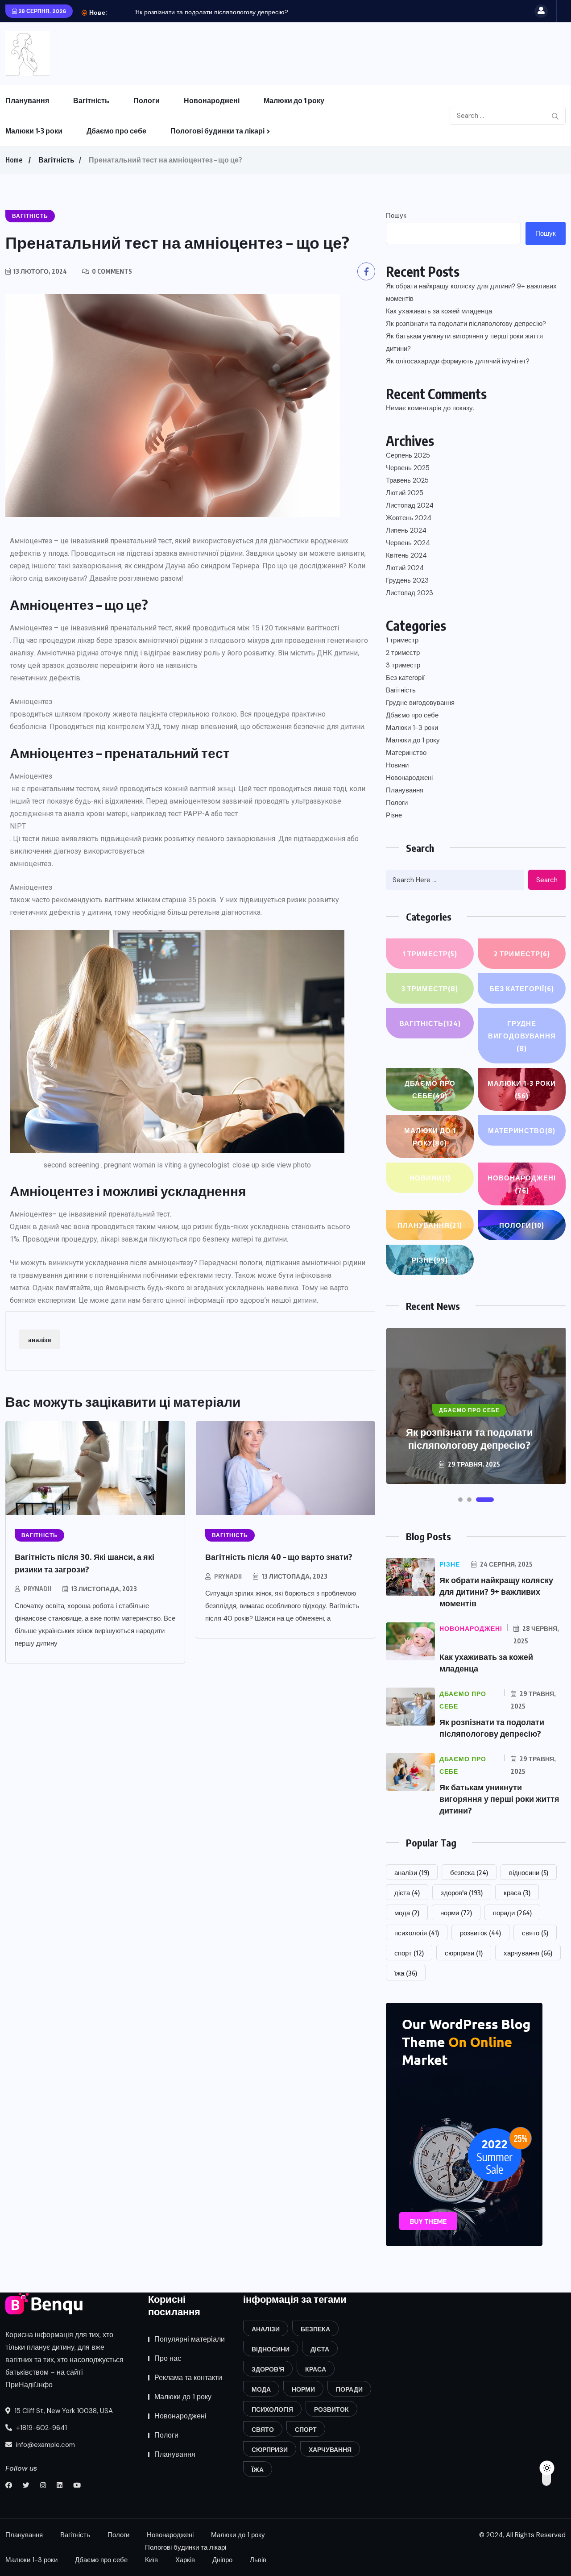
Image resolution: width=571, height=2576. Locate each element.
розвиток (480, 1933)
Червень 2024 (408, 543)
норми (456, 1913)
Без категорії (405, 678)
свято (535, 1933)
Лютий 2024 (405, 568)
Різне (394, 815)
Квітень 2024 (406, 555)
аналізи (40, 1339)
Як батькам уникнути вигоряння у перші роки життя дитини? (464, 342)
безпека (469, 1872)
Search (547, 880)
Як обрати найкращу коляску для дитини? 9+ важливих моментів (471, 292)
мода (407, 1913)
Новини (397, 765)
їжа (406, 1973)
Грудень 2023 (407, 580)
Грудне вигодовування (420, 703)
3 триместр (403, 665)
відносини (529, 1872)
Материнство (406, 753)
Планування (27, 100)
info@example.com (45, 2445)
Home (14, 160)
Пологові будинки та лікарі (217, 131)
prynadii (37, 1589)
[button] (460, 1500)
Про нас (168, 2358)
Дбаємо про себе (116, 131)
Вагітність (91, 100)
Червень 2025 (408, 468)
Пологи (147, 100)
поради (512, 1913)
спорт (409, 1953)
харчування (528, 1953)
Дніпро (222, 2560)
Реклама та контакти (188, 2378)
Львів (258, 2560)
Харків (185, 2560)
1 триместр (402, 640)
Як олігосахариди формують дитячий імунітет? (458, 361)
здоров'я (462, 1892)
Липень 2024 (406, 530)
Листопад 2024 (410, 505)
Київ (151, 2560)
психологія (417, 1933)
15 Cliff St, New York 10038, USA (63, 2411)
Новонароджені (212, 100)
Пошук (396, 216)
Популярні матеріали (190, 2339)
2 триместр (403, 653)
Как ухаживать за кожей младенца (439, 311)
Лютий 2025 (405, 493)
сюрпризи (464, 1953)
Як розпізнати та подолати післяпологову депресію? (212, 12)
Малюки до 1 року (294, 100)
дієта (407, 1892)
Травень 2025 (407, 480)
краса (517, 1892)
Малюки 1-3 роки (34, 131)
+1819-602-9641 (41, 2428)
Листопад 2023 (410, 593)
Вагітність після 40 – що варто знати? (279, 1557)
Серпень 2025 (408, 455)
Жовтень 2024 (409, 518)
